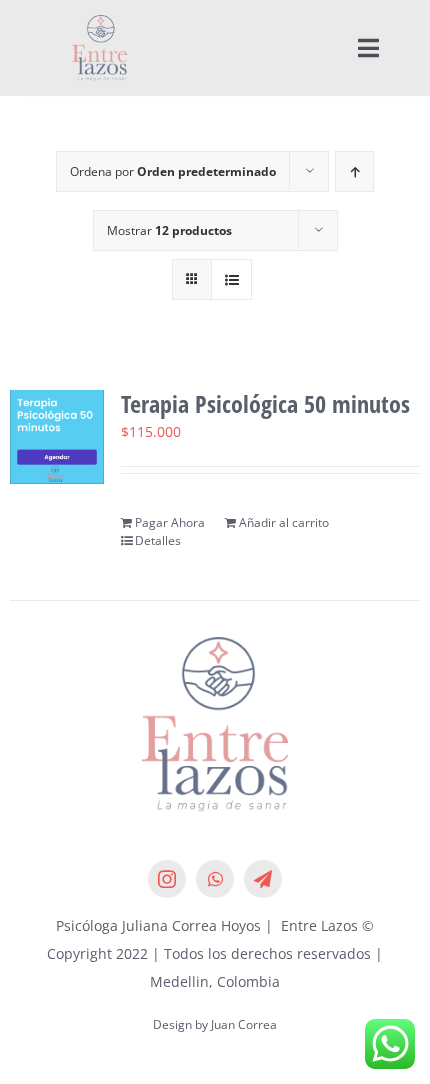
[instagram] (167, 879)
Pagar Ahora (170, 522)
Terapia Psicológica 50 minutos (265, 403)
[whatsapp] (215, 879)
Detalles (158, 540)
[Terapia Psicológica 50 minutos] (57, 437)
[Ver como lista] (231, 279)
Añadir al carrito (284, 522)
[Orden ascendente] (354, 171)
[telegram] (263, 879)
